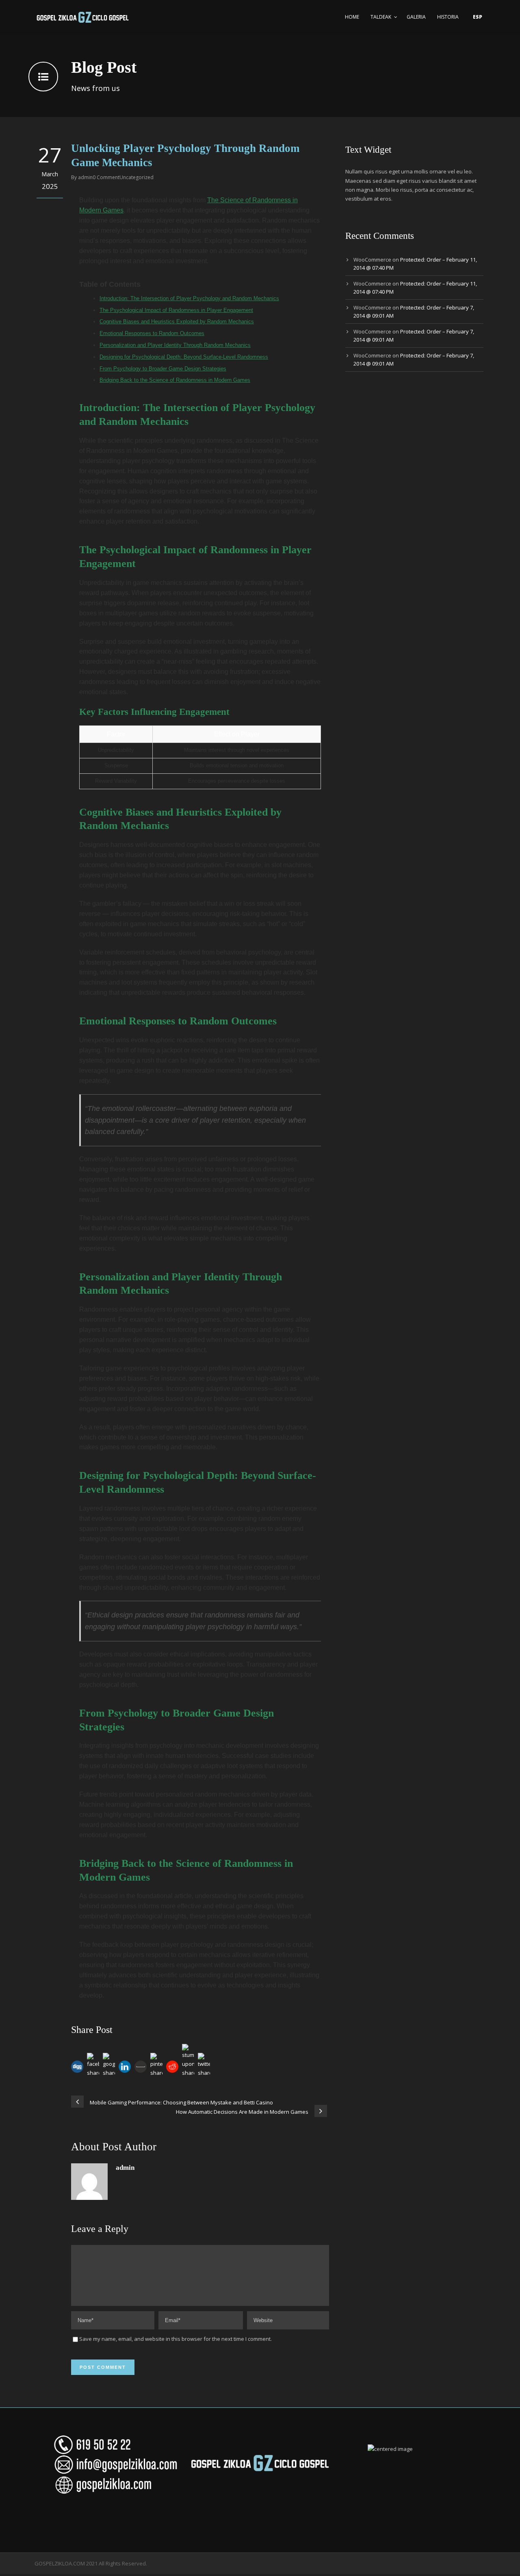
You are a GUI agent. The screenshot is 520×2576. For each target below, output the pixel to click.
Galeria (416, 17)
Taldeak (381, 17)
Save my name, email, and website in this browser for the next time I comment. (175, 2339)
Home (352, 17)
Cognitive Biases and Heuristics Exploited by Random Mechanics (177, 321)
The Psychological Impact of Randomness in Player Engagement (176, 310)
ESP (478, 17)
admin (85, 177)
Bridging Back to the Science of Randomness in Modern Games (175, 380)
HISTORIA (448, 17)
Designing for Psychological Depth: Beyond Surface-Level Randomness (184, 357)
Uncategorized (136, 177)
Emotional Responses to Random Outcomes (152, 333)
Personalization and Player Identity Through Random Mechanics (175, 345)
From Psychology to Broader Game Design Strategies (163, 369)
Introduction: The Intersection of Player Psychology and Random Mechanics (189, 298)
